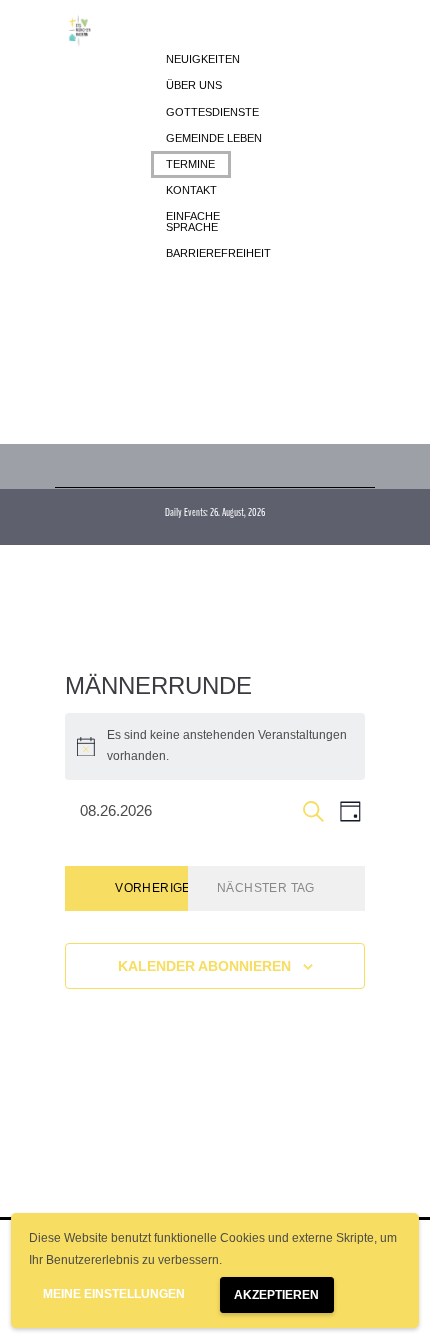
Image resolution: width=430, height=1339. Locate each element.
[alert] (215, 746)
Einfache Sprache (193, 221)
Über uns (194, 85)
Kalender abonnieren (204, 966)
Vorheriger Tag (171, 888)
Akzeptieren (276, 1295)
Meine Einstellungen (114, 1294)
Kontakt (191, 190)
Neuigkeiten (203, 59)
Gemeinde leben (214, 138)
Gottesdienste (212, 112)
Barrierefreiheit (218, 253)
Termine (190, 164)
